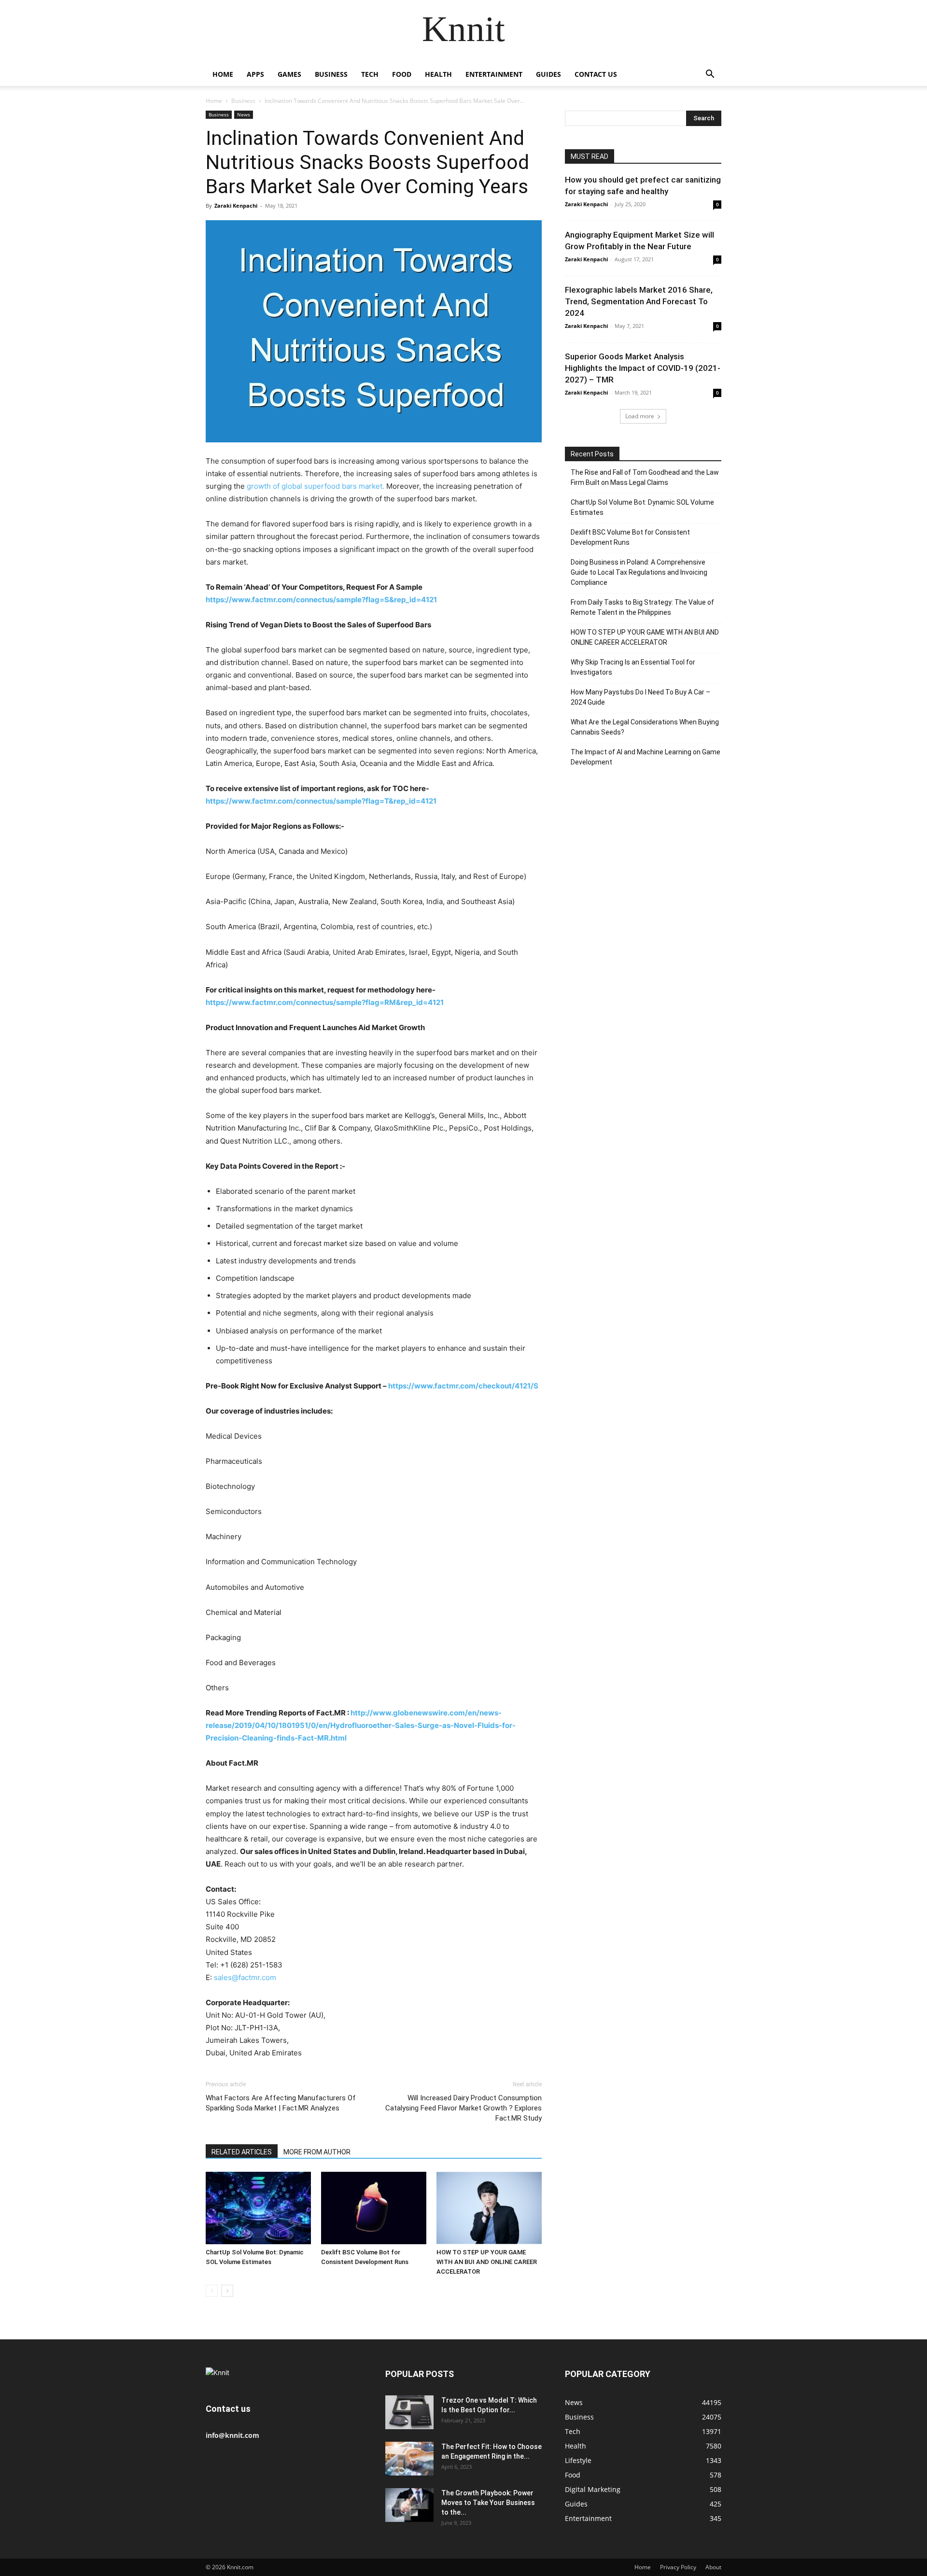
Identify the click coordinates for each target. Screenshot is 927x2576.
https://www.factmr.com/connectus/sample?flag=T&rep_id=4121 (321, 801)
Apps (255, 74)
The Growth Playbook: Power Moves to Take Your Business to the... (488, 2503)
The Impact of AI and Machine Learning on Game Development (646, 757)
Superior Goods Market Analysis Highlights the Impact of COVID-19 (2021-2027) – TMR (643, 368)
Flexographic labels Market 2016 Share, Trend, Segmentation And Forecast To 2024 (639, 301)
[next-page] (227, 2291)
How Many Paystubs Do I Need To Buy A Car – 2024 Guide (640, 697)
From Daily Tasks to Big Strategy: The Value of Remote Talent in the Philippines (642, 607)
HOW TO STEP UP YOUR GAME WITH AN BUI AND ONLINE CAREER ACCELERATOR (487, 2262)
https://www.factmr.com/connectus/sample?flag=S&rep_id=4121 (321, 600)
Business (331, 74)
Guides (548, 74)
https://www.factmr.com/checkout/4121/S (463, 1386)
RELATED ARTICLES (242, 2152)
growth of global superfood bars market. (316, 486)
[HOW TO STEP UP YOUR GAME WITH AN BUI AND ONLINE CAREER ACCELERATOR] (489, 2208)
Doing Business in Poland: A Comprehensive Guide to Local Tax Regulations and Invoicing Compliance (639, 572)
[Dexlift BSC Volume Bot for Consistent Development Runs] (374, 2208)
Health (438, 74)
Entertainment (494, 74)
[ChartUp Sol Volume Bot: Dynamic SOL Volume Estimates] (258, 2208)
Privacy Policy (678, 2567)
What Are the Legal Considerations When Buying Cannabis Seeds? (645, 727)
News (244, 114)
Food (402, 74)
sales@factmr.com (245, 1977)
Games (289, 74)
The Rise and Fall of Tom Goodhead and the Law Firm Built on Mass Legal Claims (645, 477)
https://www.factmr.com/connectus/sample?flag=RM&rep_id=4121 (325, 1002)
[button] (710, 75)
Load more (640, 416)
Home (223, 74)
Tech (370, 74)
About (713, 2567)
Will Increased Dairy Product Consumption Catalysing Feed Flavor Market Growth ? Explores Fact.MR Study (463, 2108)
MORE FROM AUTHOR (317, 2152)
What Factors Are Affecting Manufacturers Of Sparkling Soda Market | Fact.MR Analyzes (281, 2103)
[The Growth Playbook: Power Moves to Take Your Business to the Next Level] (409, 2505)
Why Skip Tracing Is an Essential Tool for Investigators (633, 667)
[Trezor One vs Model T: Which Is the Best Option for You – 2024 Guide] (409, 2412)
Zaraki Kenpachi (236, 205)
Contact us (596, 74)
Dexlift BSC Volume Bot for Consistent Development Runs (630, 537)
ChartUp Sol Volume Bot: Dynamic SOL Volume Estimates (642, 507)
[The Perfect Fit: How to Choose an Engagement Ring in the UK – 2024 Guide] (409, 2459)
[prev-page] (212, 2291)
